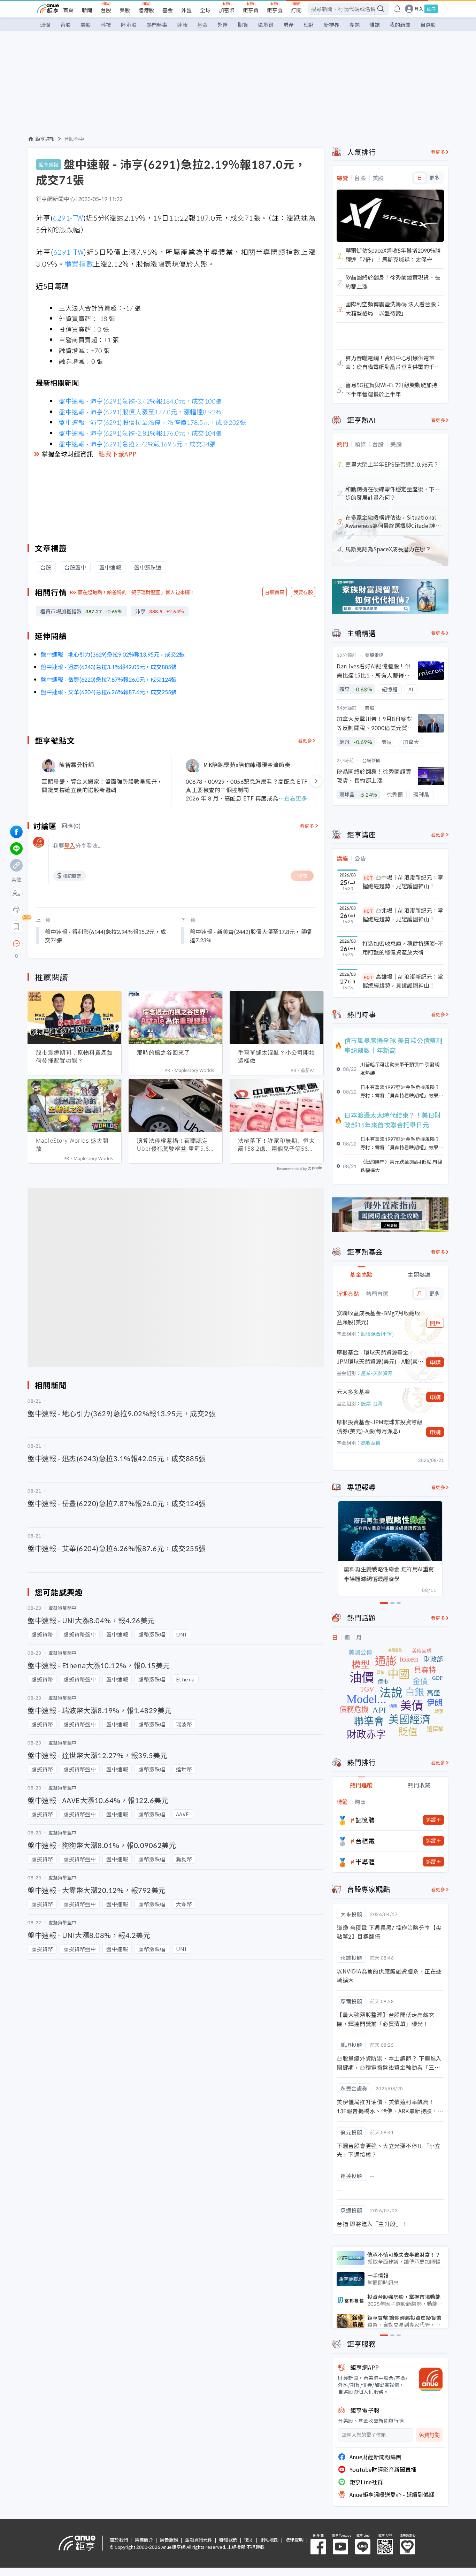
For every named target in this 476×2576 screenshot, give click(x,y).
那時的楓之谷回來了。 (167, 1052)
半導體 (365, 1862)
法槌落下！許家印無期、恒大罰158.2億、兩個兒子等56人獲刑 (277, 1145)
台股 (106, 10)
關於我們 (119, 2540)
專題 (354, 25)
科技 (106, 25)
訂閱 (296, 10)
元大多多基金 (353, 1391)
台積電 (365, 1841)
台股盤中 (74, 139)
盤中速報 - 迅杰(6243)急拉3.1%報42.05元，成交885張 (109, 667)
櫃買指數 (79, 264)
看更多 (305, 740)
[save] (16, 927)
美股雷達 (374, 655)
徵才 (249, 2540)
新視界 (332, 25)
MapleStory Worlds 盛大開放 (72, 1145)
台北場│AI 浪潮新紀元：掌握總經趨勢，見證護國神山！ (403, 915)
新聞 (87, 10)
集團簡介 (144, 2540)
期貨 (243, 25)
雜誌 (375, 25)
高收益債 (371, 1443)
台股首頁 (275, 592)
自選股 (428, 25)
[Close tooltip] (75, 943)
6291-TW (68, 218)
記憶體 (365, 1820)
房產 (289, 25)
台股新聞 (371, 760)
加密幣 (227, 10)
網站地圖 (269, 2540)
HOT (368, 878)
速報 (182, 25)
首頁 (68, 10)
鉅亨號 (275, 10)
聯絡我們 (228, 2540)
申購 (435, 1362)
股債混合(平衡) (377, 1334)
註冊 (431, 9)
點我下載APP (118, 454)
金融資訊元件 (199, 2540)
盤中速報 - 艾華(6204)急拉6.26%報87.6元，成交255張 (109, 692)
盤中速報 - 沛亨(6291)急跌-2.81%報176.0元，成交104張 (140, 433)
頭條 (45, 25)
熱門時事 (157, 25)
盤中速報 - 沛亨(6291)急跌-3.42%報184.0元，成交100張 (140, 401)
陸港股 (146, 10)
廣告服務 (169, 2540)
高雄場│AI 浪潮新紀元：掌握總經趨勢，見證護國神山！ (403, 981)
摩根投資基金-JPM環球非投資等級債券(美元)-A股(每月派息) (379, 1426)
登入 (419, 9)
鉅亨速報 (45, 139)
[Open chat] (16, 944)
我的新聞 (400, 25)
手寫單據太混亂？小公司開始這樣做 (277, 1056)
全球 (205, 10)
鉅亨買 (251, 10)
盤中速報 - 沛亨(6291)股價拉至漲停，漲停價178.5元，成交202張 (152, 422)
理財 (309, 25)
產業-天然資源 (377, 1373)
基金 (168, 10)
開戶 (435, 1323)
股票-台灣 (372, 1403)
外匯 (186, 10)
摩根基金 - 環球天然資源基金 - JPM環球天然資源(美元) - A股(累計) (377, 1357)
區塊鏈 (266, 25)
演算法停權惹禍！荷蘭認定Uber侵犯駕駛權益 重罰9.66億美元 (175, 1145)
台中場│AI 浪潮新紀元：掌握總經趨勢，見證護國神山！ (403, 882)
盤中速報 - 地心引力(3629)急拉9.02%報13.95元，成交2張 (113, 654)
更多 (434, 178)
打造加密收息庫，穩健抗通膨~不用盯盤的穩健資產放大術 (403, 948)
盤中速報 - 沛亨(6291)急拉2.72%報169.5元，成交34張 (137, 444)
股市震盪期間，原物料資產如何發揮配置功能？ (74, 1056)
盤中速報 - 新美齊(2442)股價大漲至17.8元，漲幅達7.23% (251, 936)
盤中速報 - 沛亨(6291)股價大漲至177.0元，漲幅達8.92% (140, 412)
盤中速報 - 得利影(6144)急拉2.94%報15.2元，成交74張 (105, 936)
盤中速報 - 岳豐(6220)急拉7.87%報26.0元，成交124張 (109, 679)
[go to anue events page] (397, 9)
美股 (125, 10)
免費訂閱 (429, 2435)
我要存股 (303, 592)
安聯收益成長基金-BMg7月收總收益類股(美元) (378, 1317)
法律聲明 (294, 2540)
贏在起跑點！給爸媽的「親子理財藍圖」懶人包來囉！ (136, 592)
